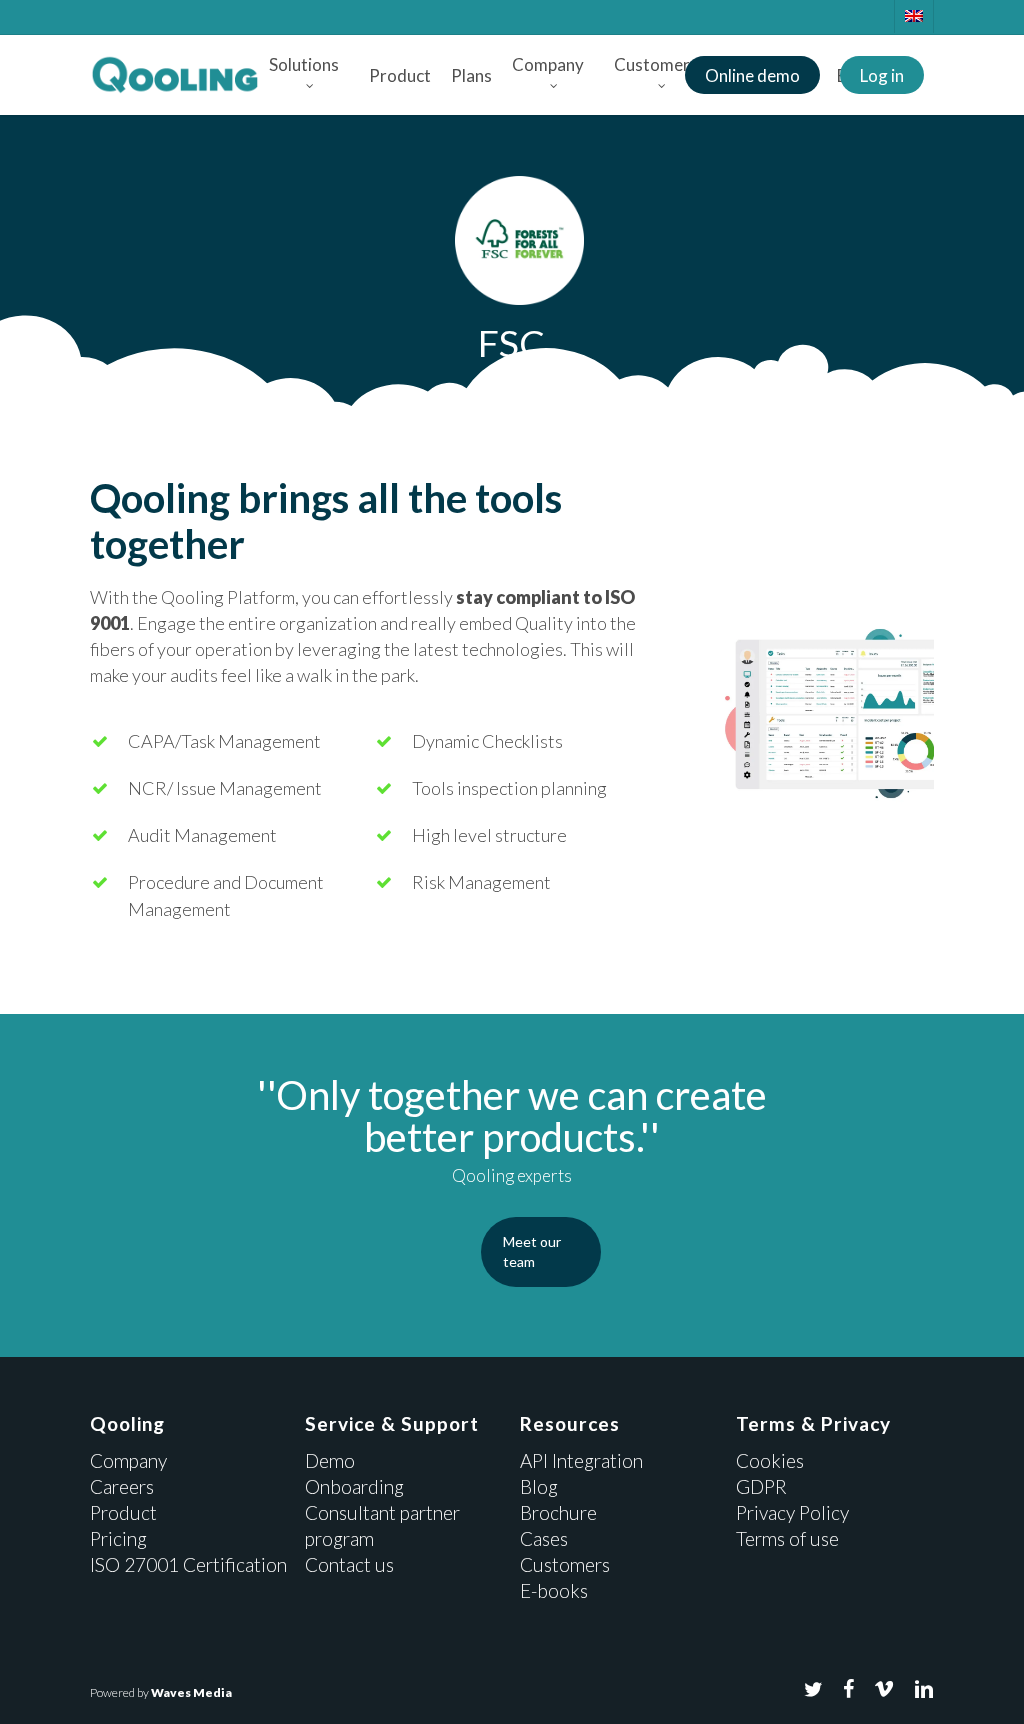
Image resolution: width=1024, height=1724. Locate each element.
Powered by (161, 1692)
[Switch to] (913, 16)
